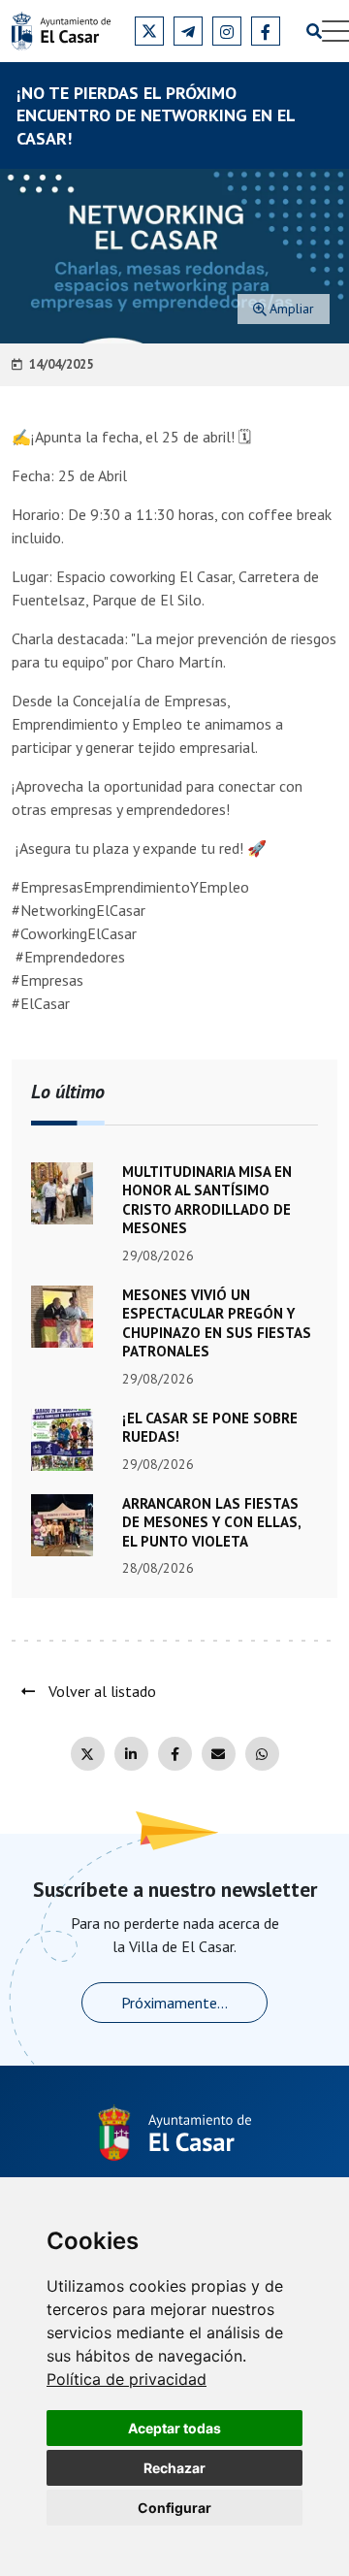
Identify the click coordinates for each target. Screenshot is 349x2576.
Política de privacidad (127, 2379)
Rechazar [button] (174, 2468)
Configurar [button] (174, 2508)
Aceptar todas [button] (174, 2428)
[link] (127, 2379)
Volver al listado (100, 1691)
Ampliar (292, 309)
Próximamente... (174, 2003)
